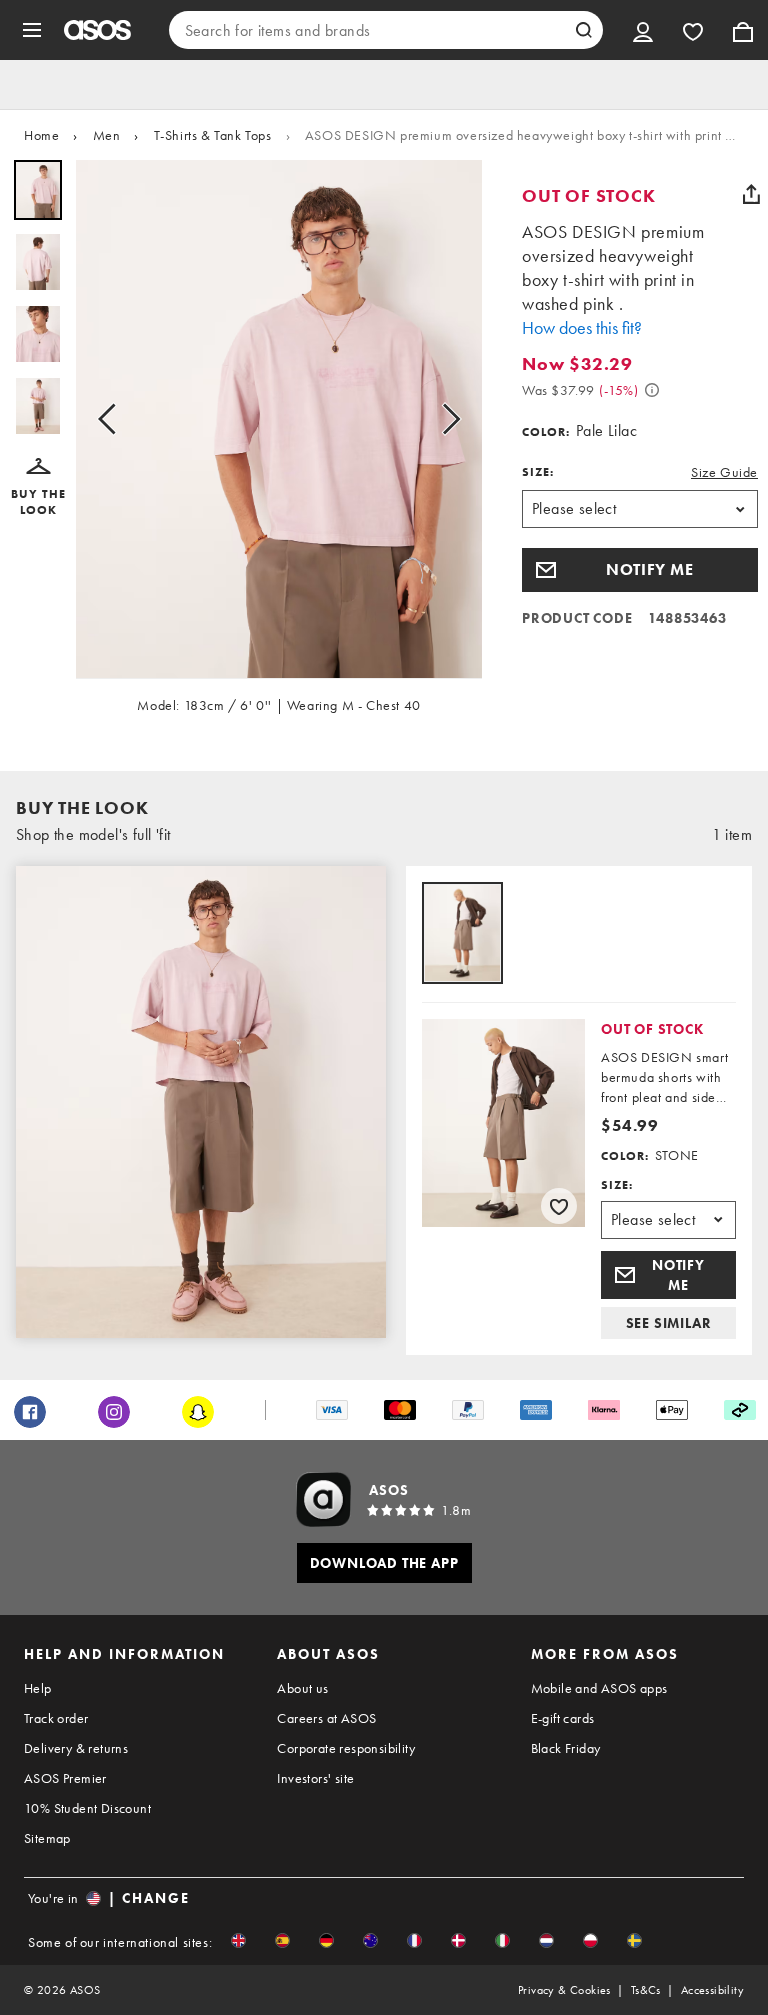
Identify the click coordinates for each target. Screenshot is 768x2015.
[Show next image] (445, 419)
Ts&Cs (646, 1990)
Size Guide (724, 472)
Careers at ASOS (326, 1718)
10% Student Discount (87, 1808)
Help (38, 1688)
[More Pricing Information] (652, 390)
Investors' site (315, 1778)
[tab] (462, 934)
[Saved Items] (693, 30)
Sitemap (47, 1838)
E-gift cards (563, 1718)
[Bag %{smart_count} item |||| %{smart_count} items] (743, 30)
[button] (38, 488)
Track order (56, 1718)
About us (302, 1688)
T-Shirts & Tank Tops (213, 135)
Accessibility (712, 1990)
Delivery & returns (76, 1748)
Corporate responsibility (346, 1748)
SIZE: (538, 472)
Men (107, 135)
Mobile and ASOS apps (599, 1688)
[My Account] (643, 30)
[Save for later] (559, 1206)
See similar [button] (669, 1323)
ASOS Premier (65, 1778)
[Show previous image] (113, 419)
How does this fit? (582, 327)
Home (41, 135)
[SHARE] (751, 194)
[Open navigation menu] (32, 30)
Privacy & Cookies (564, 1990)
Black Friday (566, 1748)
